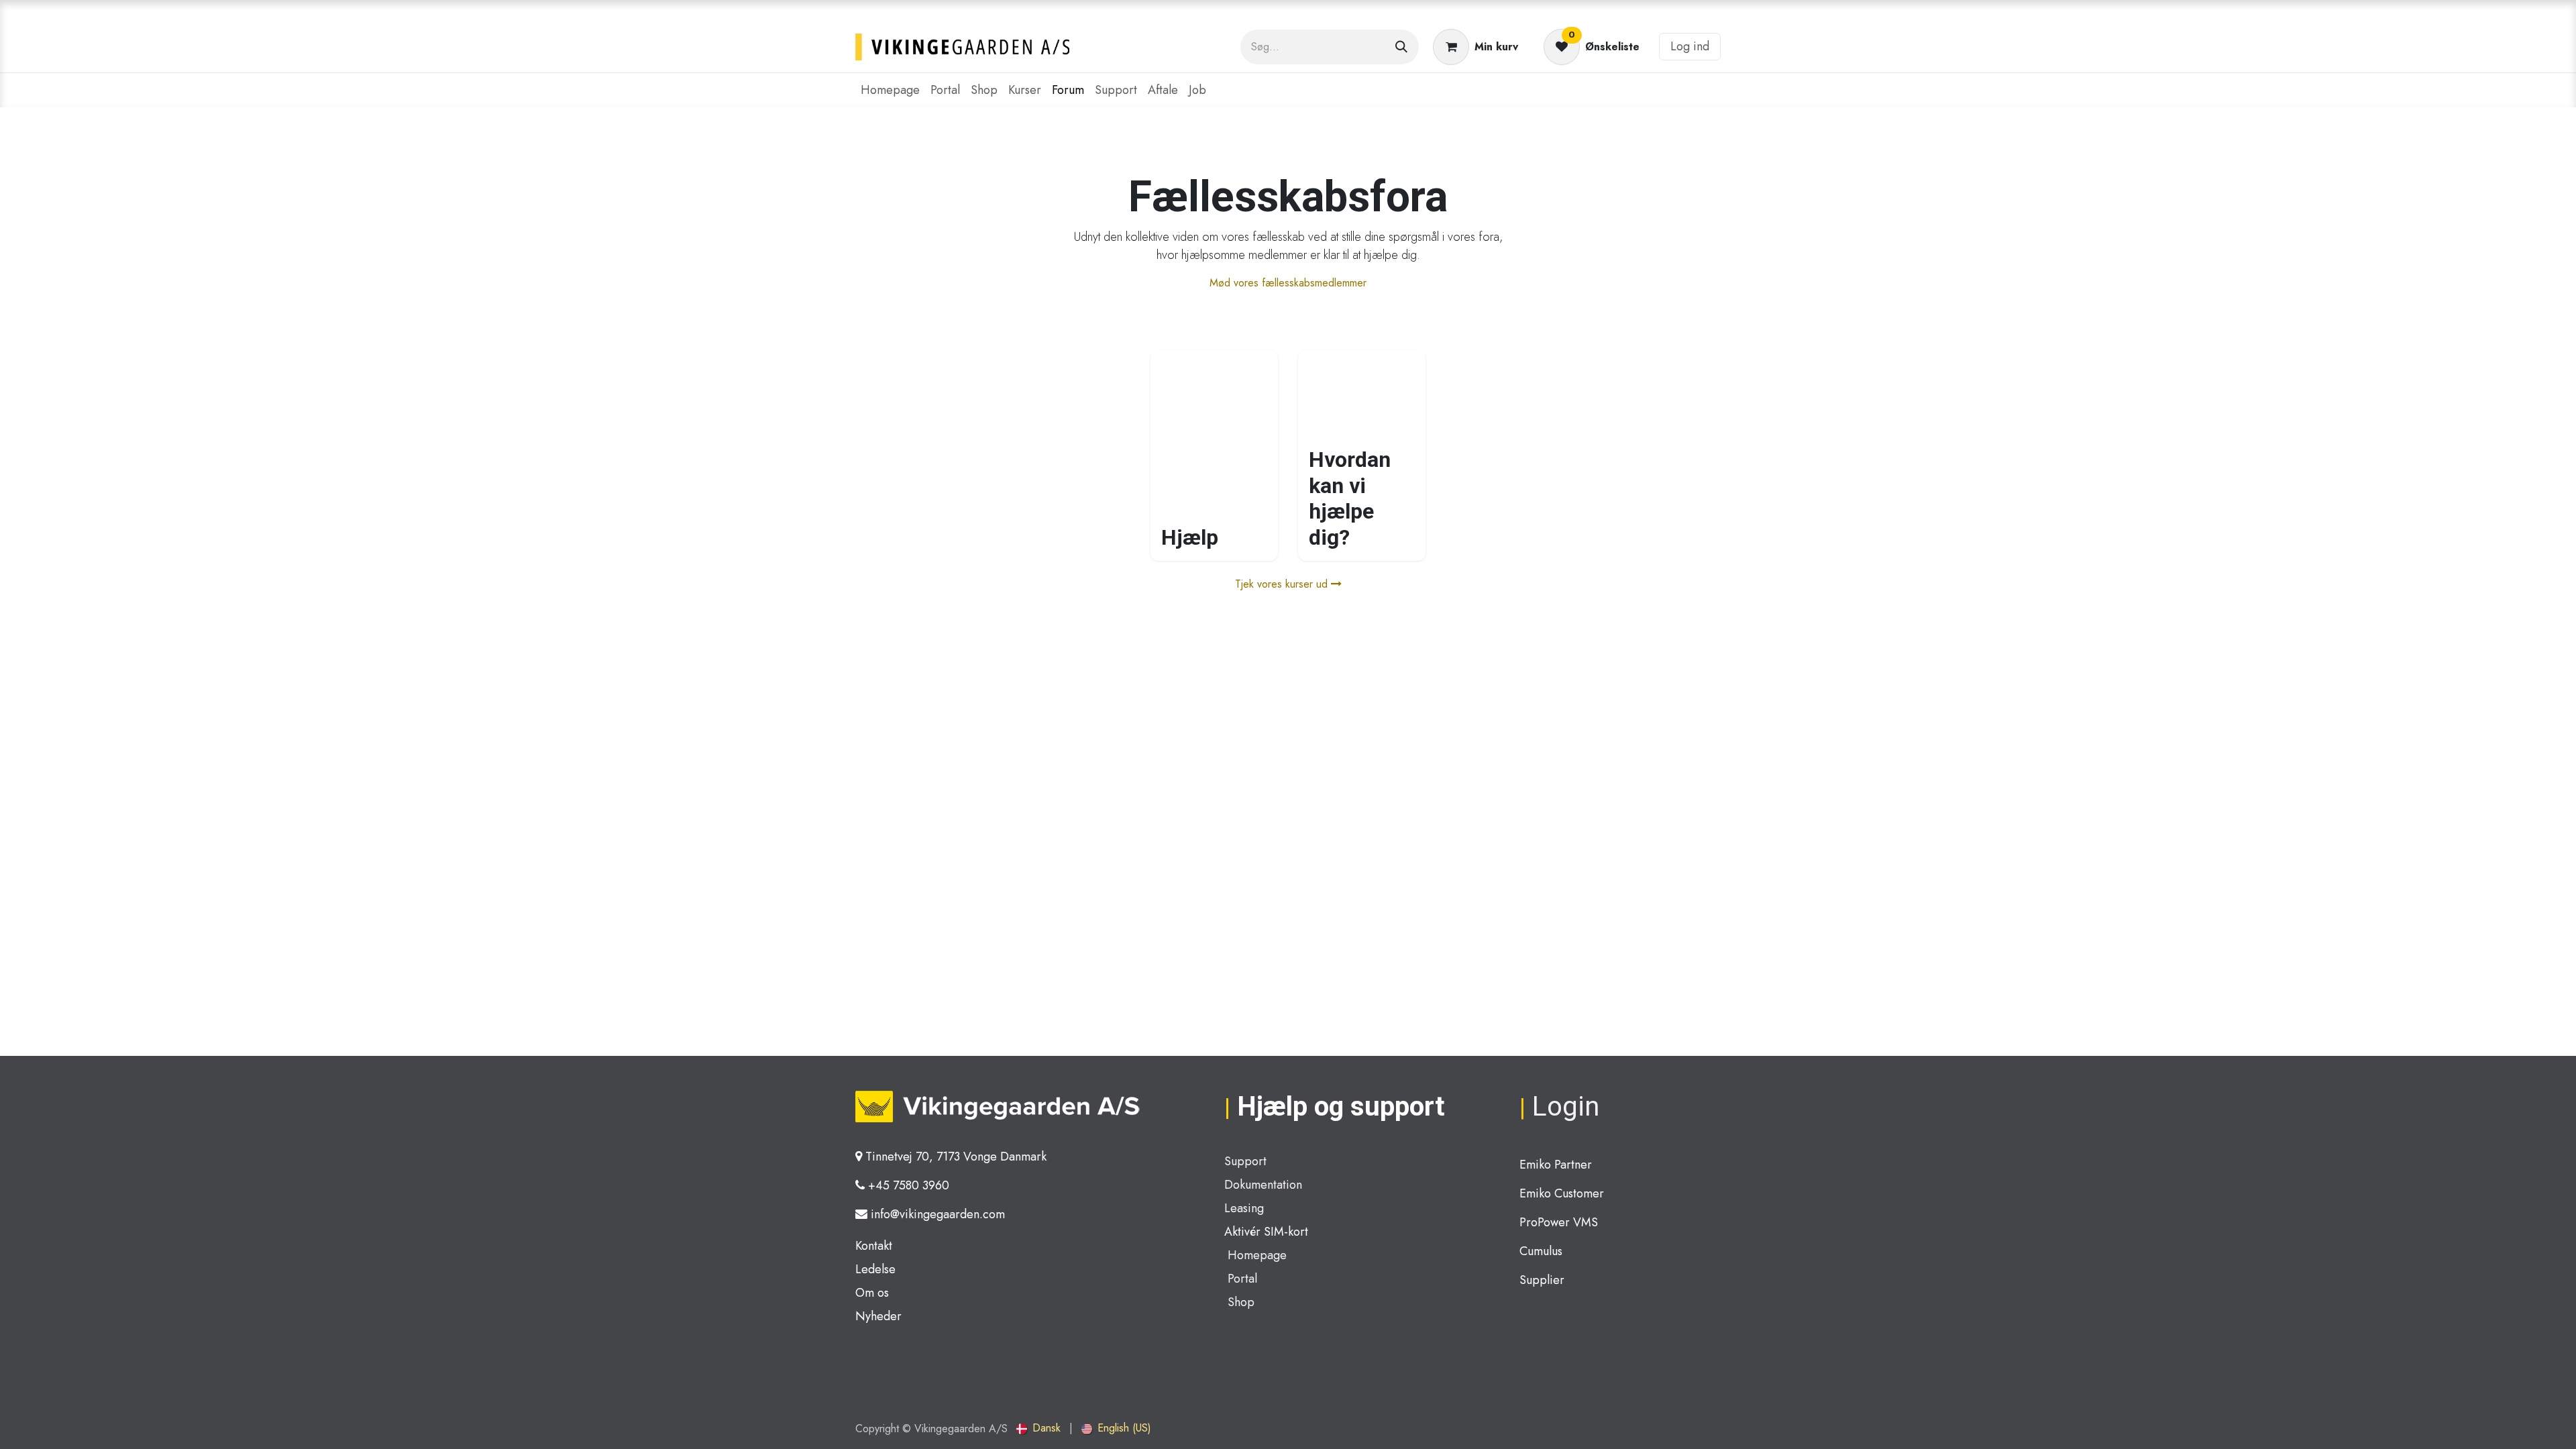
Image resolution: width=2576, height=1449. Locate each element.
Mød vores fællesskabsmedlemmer (1288, 283)
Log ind (1690, 46)
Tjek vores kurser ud (1283, 584)
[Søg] (1401, 47)
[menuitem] (890, 90)
